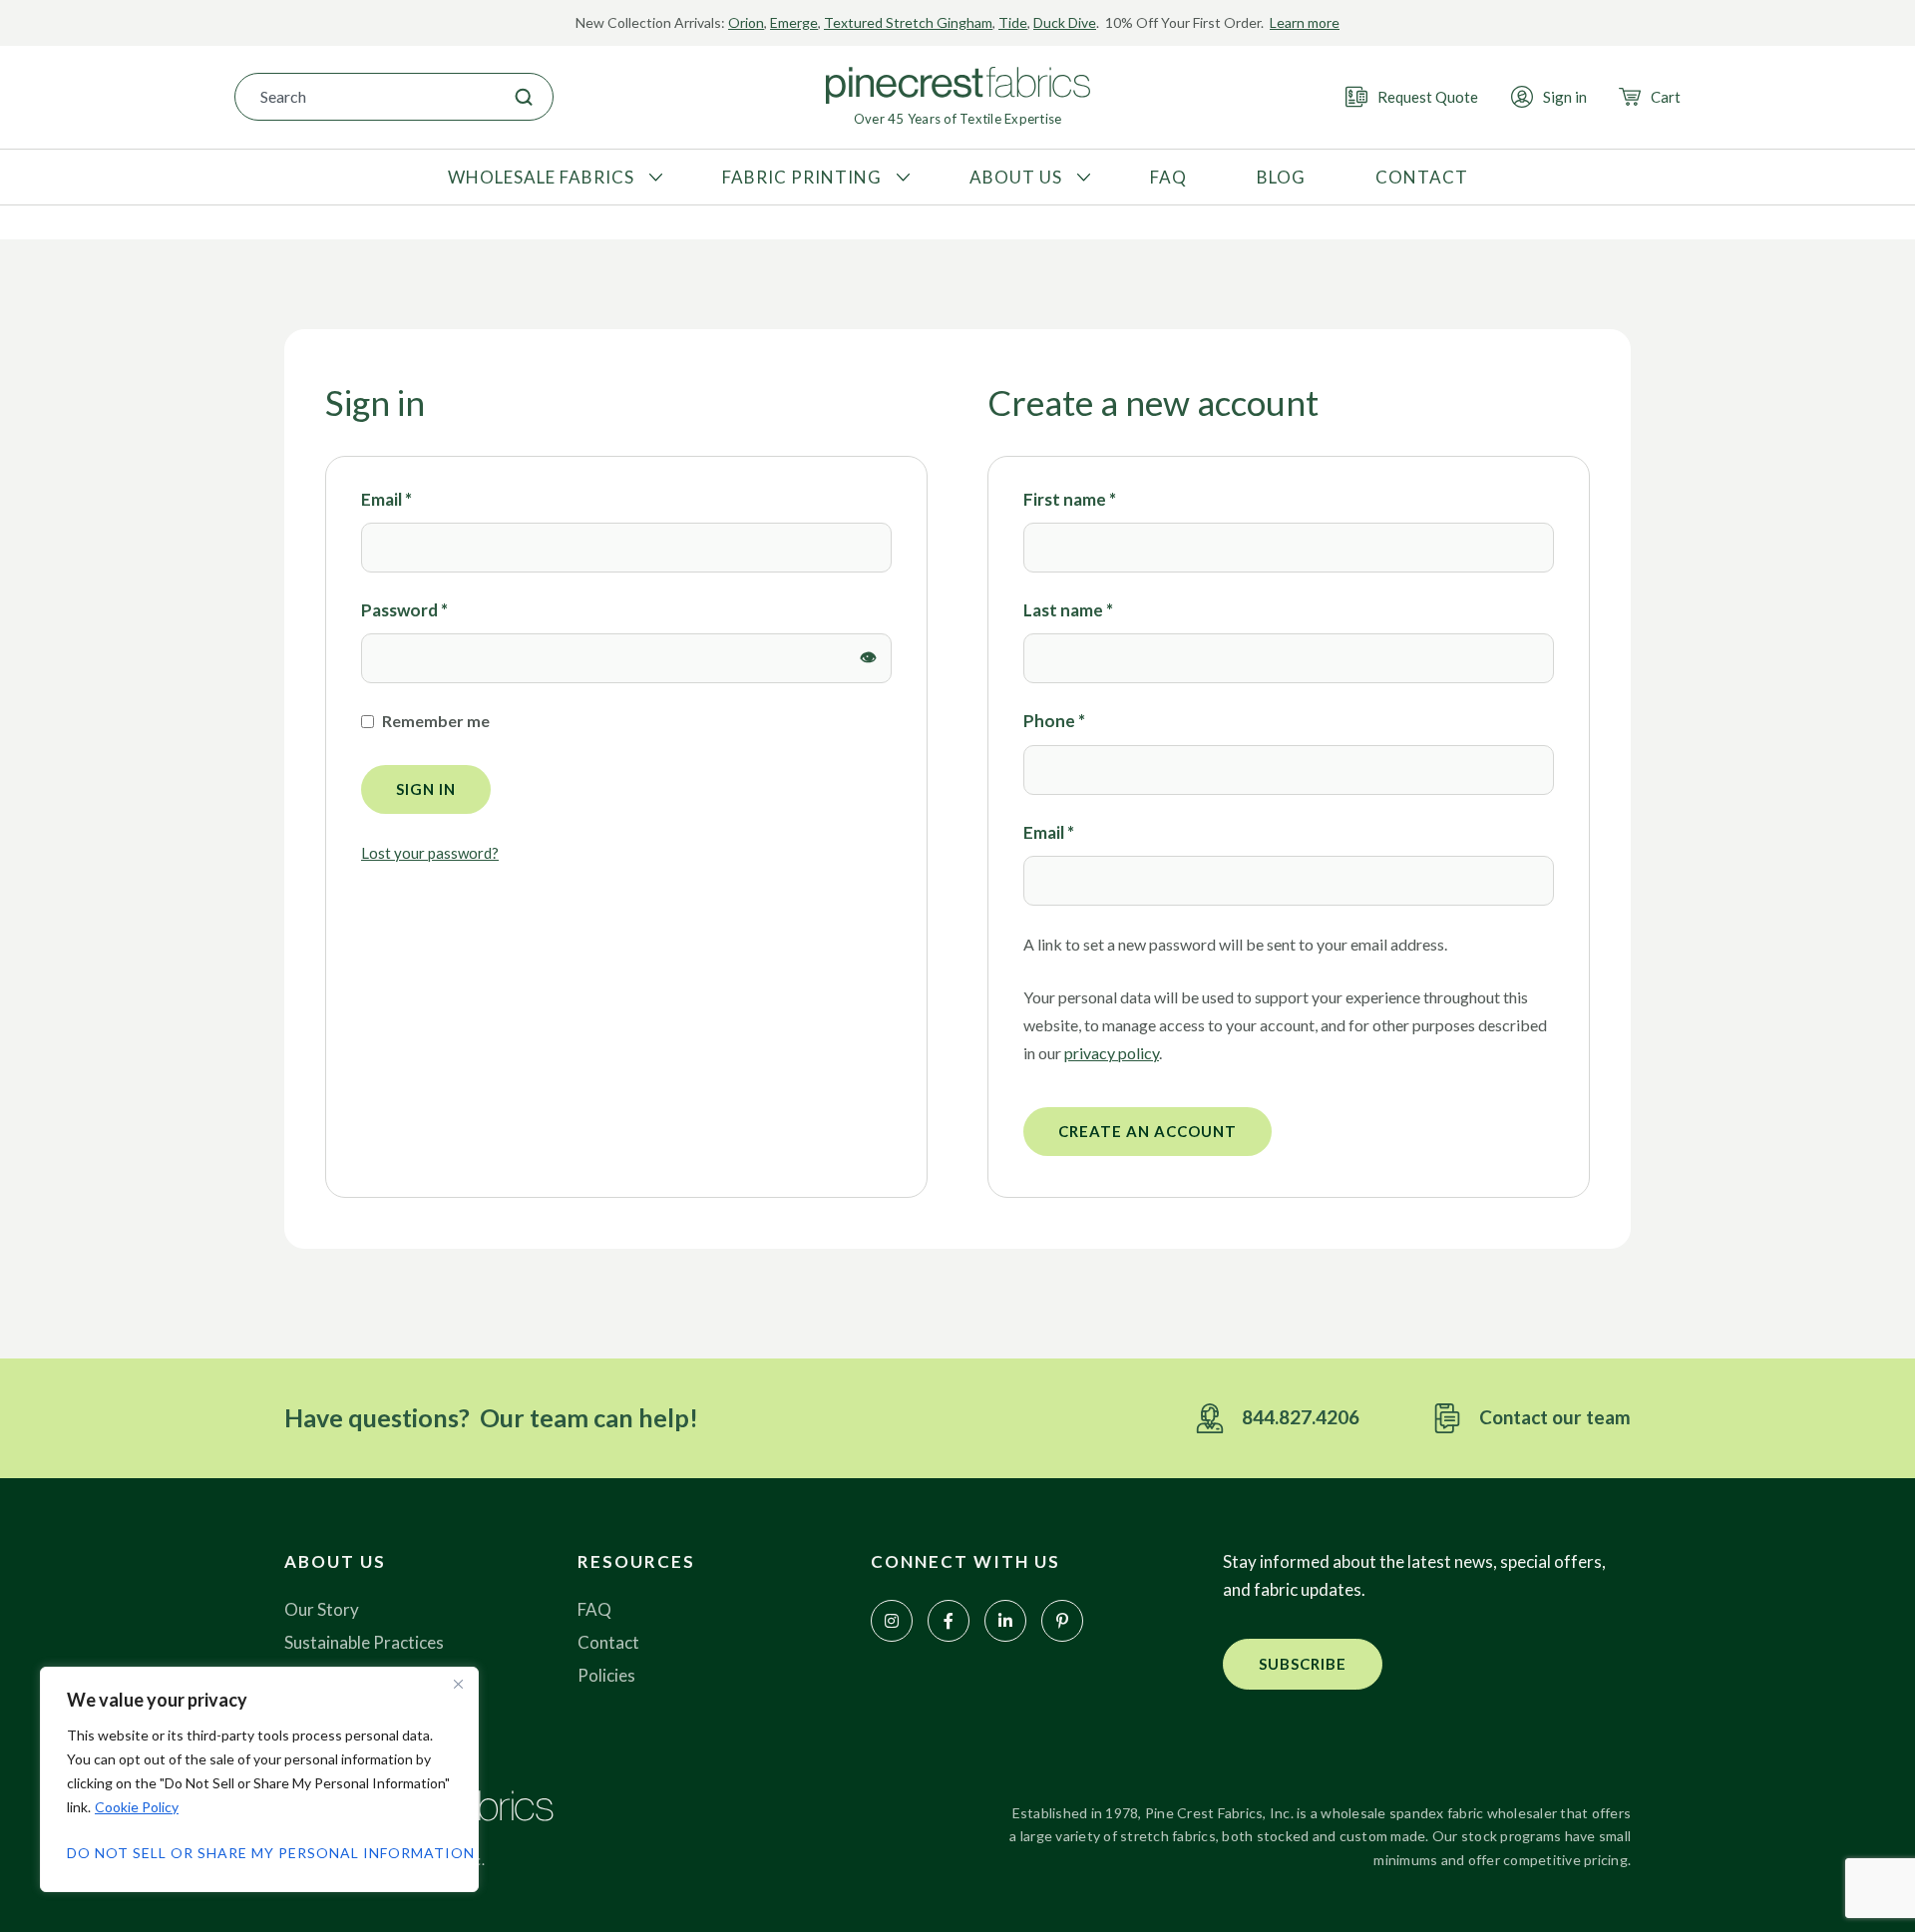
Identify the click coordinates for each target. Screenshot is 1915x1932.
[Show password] (869, 658)
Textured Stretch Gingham (908, 22)
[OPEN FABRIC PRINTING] (901, 178)
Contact (608, 1642)
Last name (1068, 610)
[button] (1303, 1664)
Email (386, 498)
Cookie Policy (137, 1807)
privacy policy (1112, 1053)
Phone (1054, 721)
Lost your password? (430, 853)
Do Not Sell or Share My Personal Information (259, 1853)
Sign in (426, 789)
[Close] (458, 1684)
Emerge (794, 22)
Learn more (1305, 22)
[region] (259, 1779)
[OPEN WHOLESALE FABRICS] (653, 178)
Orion (746, 22)
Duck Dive (1065, 22)
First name (1070, 499)
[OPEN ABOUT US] (1081, 178)
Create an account (1148, 1131)
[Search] (524, 97)
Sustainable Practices (364, 1642)
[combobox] (365, 97)
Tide (1013, 22)
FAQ (594, 1609)
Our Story (322, 1609)
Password (404, 609)
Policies (606, 1675)
